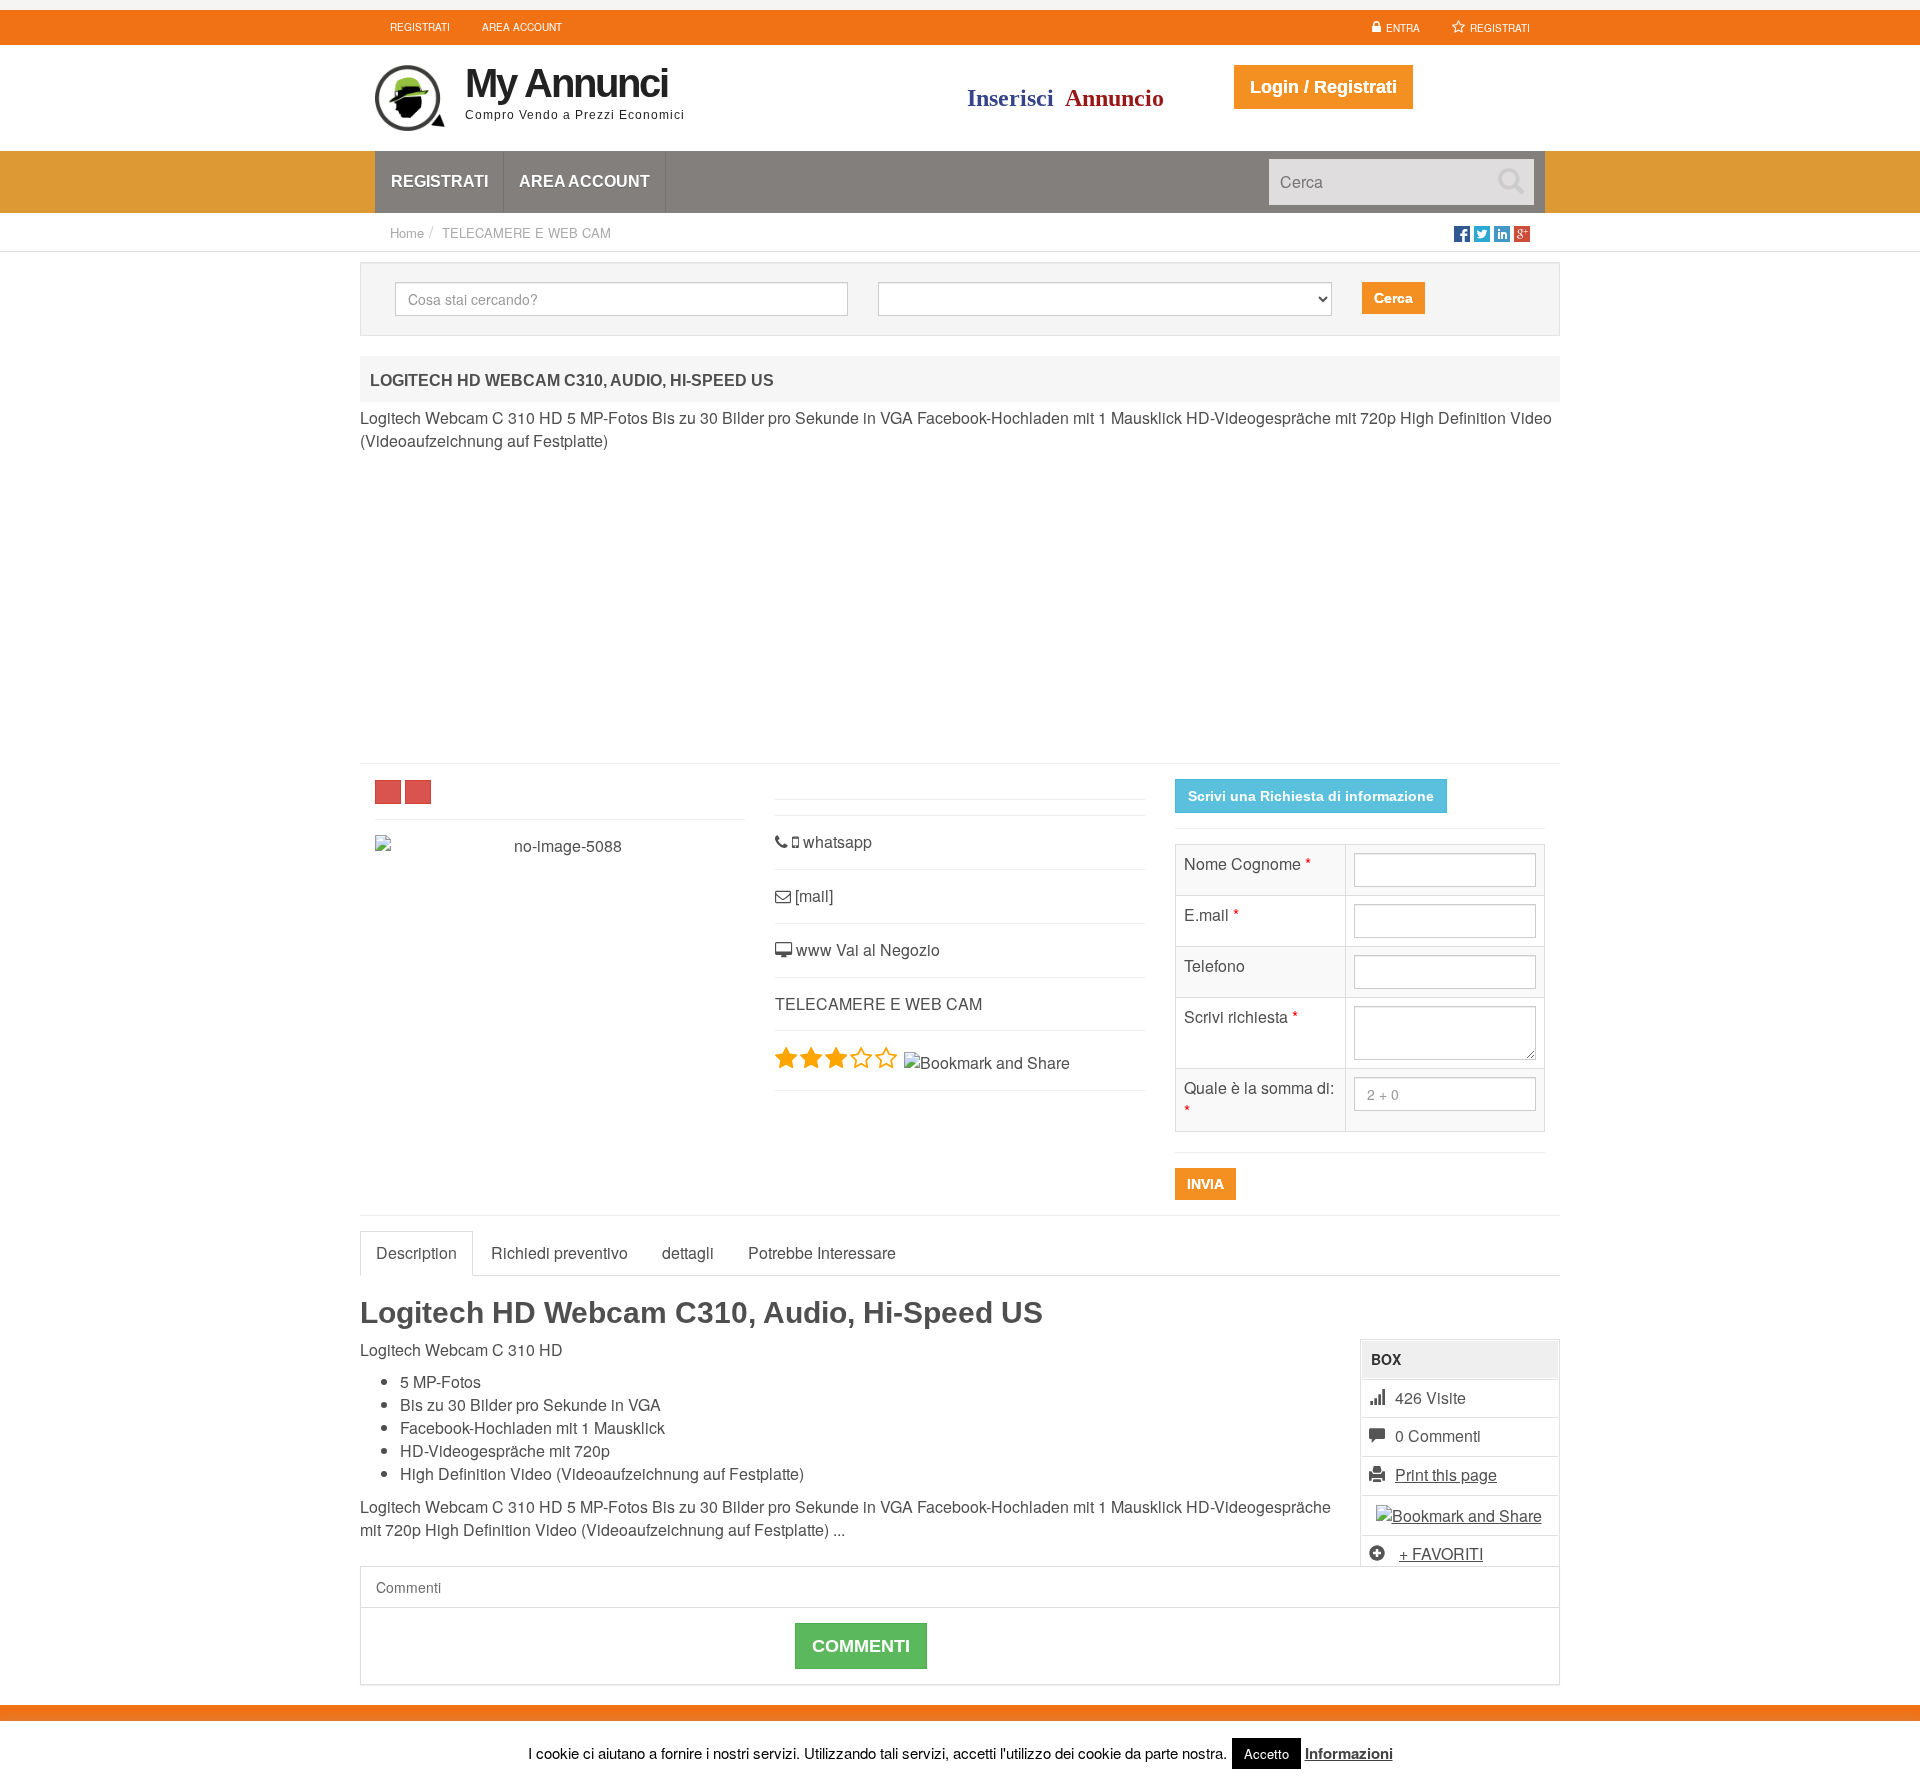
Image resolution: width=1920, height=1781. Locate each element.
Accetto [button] (1266, 1753)
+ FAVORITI (1441, 1553)
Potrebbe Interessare (822, 1252)
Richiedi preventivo (559, 1252)
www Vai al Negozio (866, 949)
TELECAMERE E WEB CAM (526, 232)
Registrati (1500, 28)
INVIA (1205, 1184)
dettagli (688, 1252)
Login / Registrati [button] (1323, 87)
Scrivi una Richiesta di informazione (1311, 796)
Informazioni (1349, 1753)
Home (407, 232)
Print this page (1446, 1474)
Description (416, 1252)
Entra (1403, 28)
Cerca (1393, 298)
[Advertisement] (960, 608)
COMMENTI (861, 1646)
